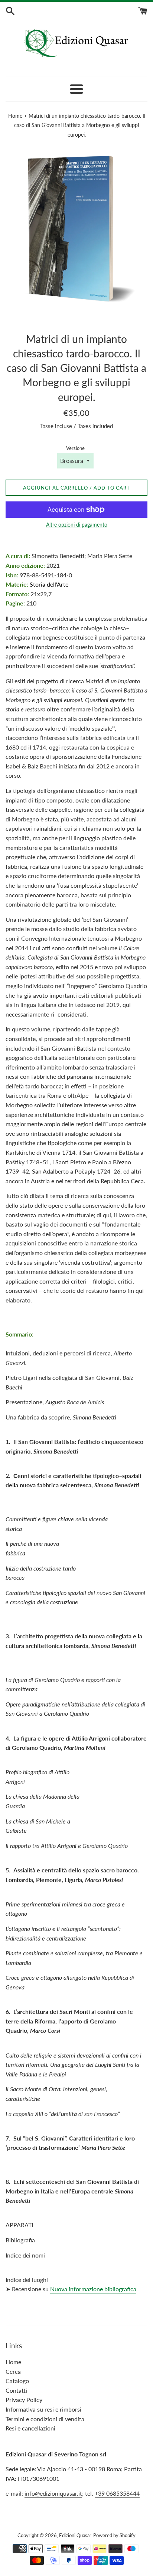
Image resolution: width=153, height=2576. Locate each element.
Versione (75, 448)
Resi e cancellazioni (30, 2428)
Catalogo (17, 2381)
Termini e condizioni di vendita (45, 2419)
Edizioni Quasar (75, 2535)
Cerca (13, 2371)
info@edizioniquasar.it (53, 2493)
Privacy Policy (24, 2400)
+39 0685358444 (117, 2493)
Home (13, 2362)
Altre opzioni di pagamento (77, 525)
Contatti (16, 2390)
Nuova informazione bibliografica (93, 2289)
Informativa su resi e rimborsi (43, 2409)
